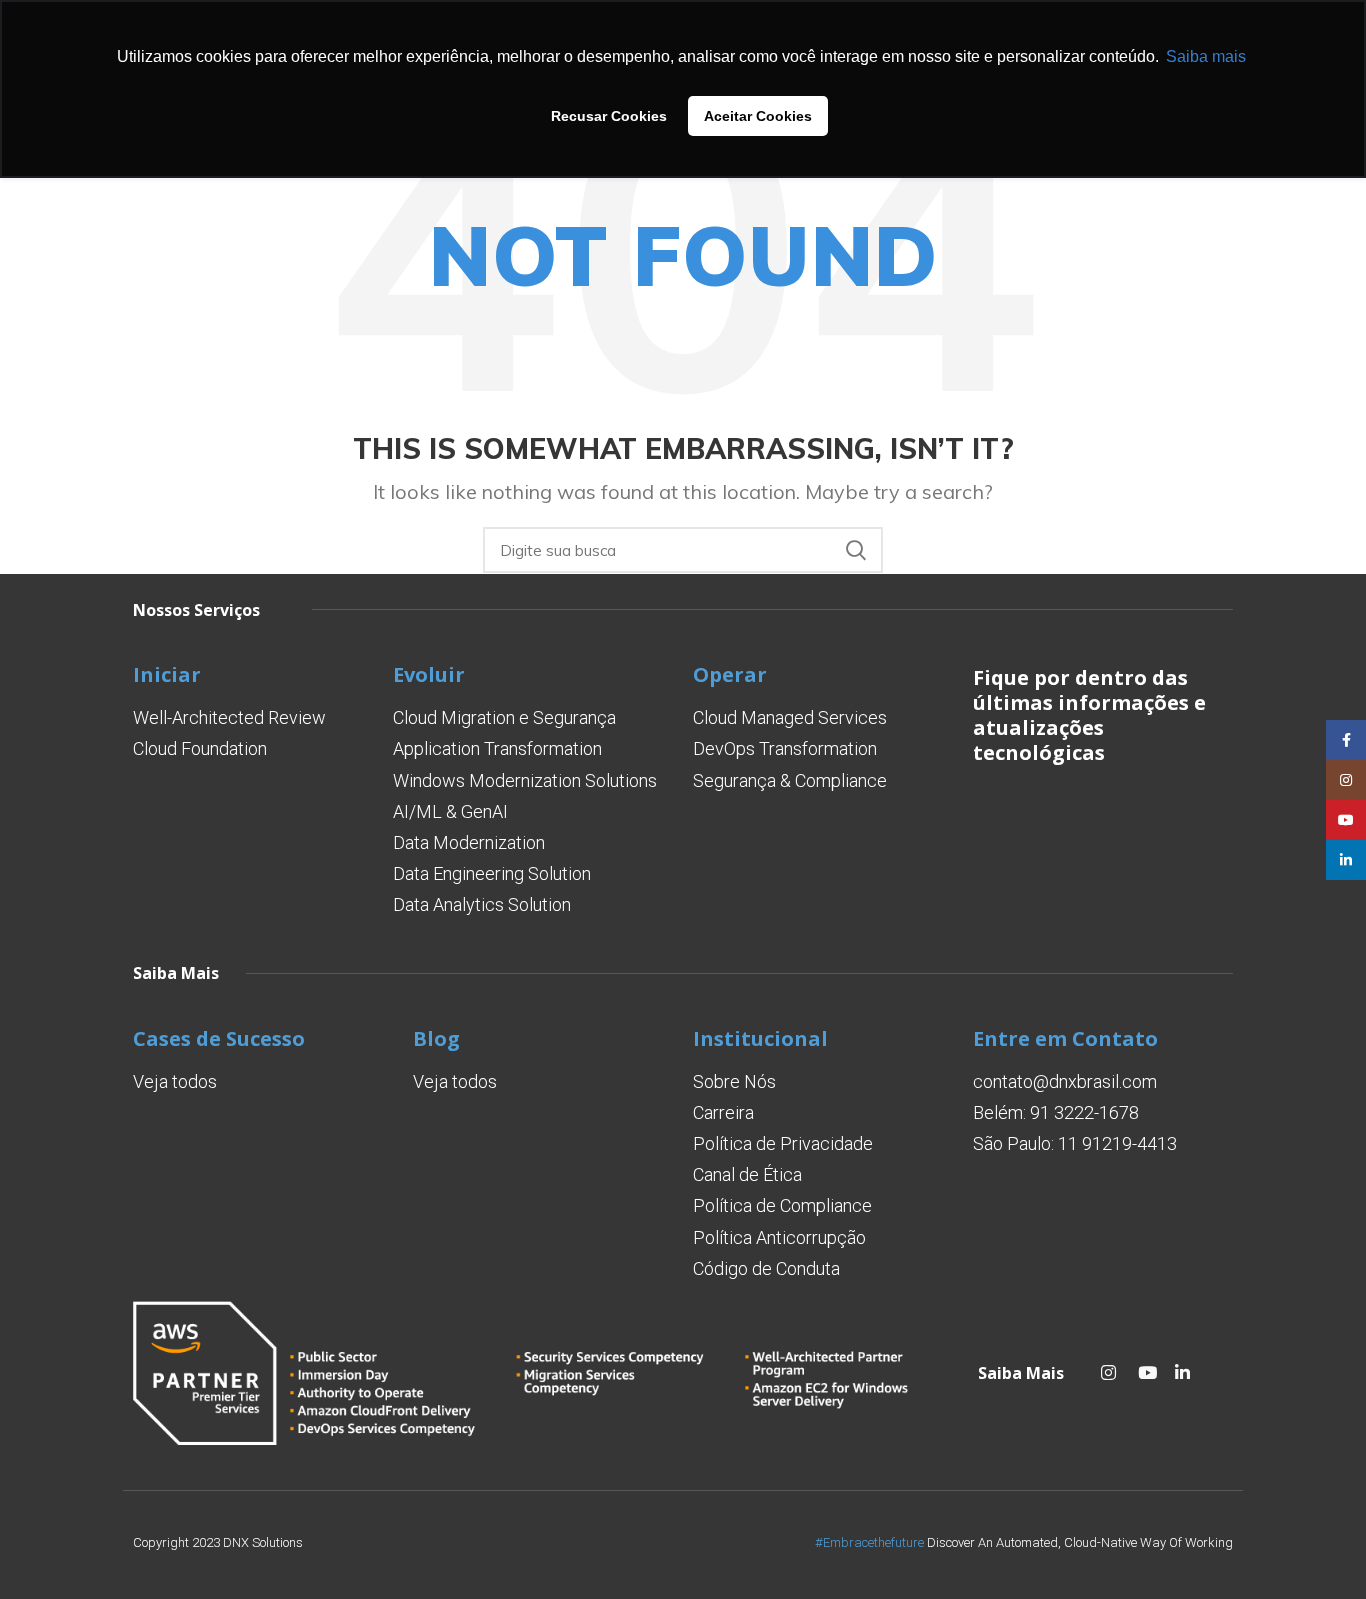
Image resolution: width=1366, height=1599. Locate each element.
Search (856, 550)
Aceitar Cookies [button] (758, 116)
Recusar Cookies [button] (609, 116)
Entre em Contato (1065, 1038)
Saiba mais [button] (1206, 56)
